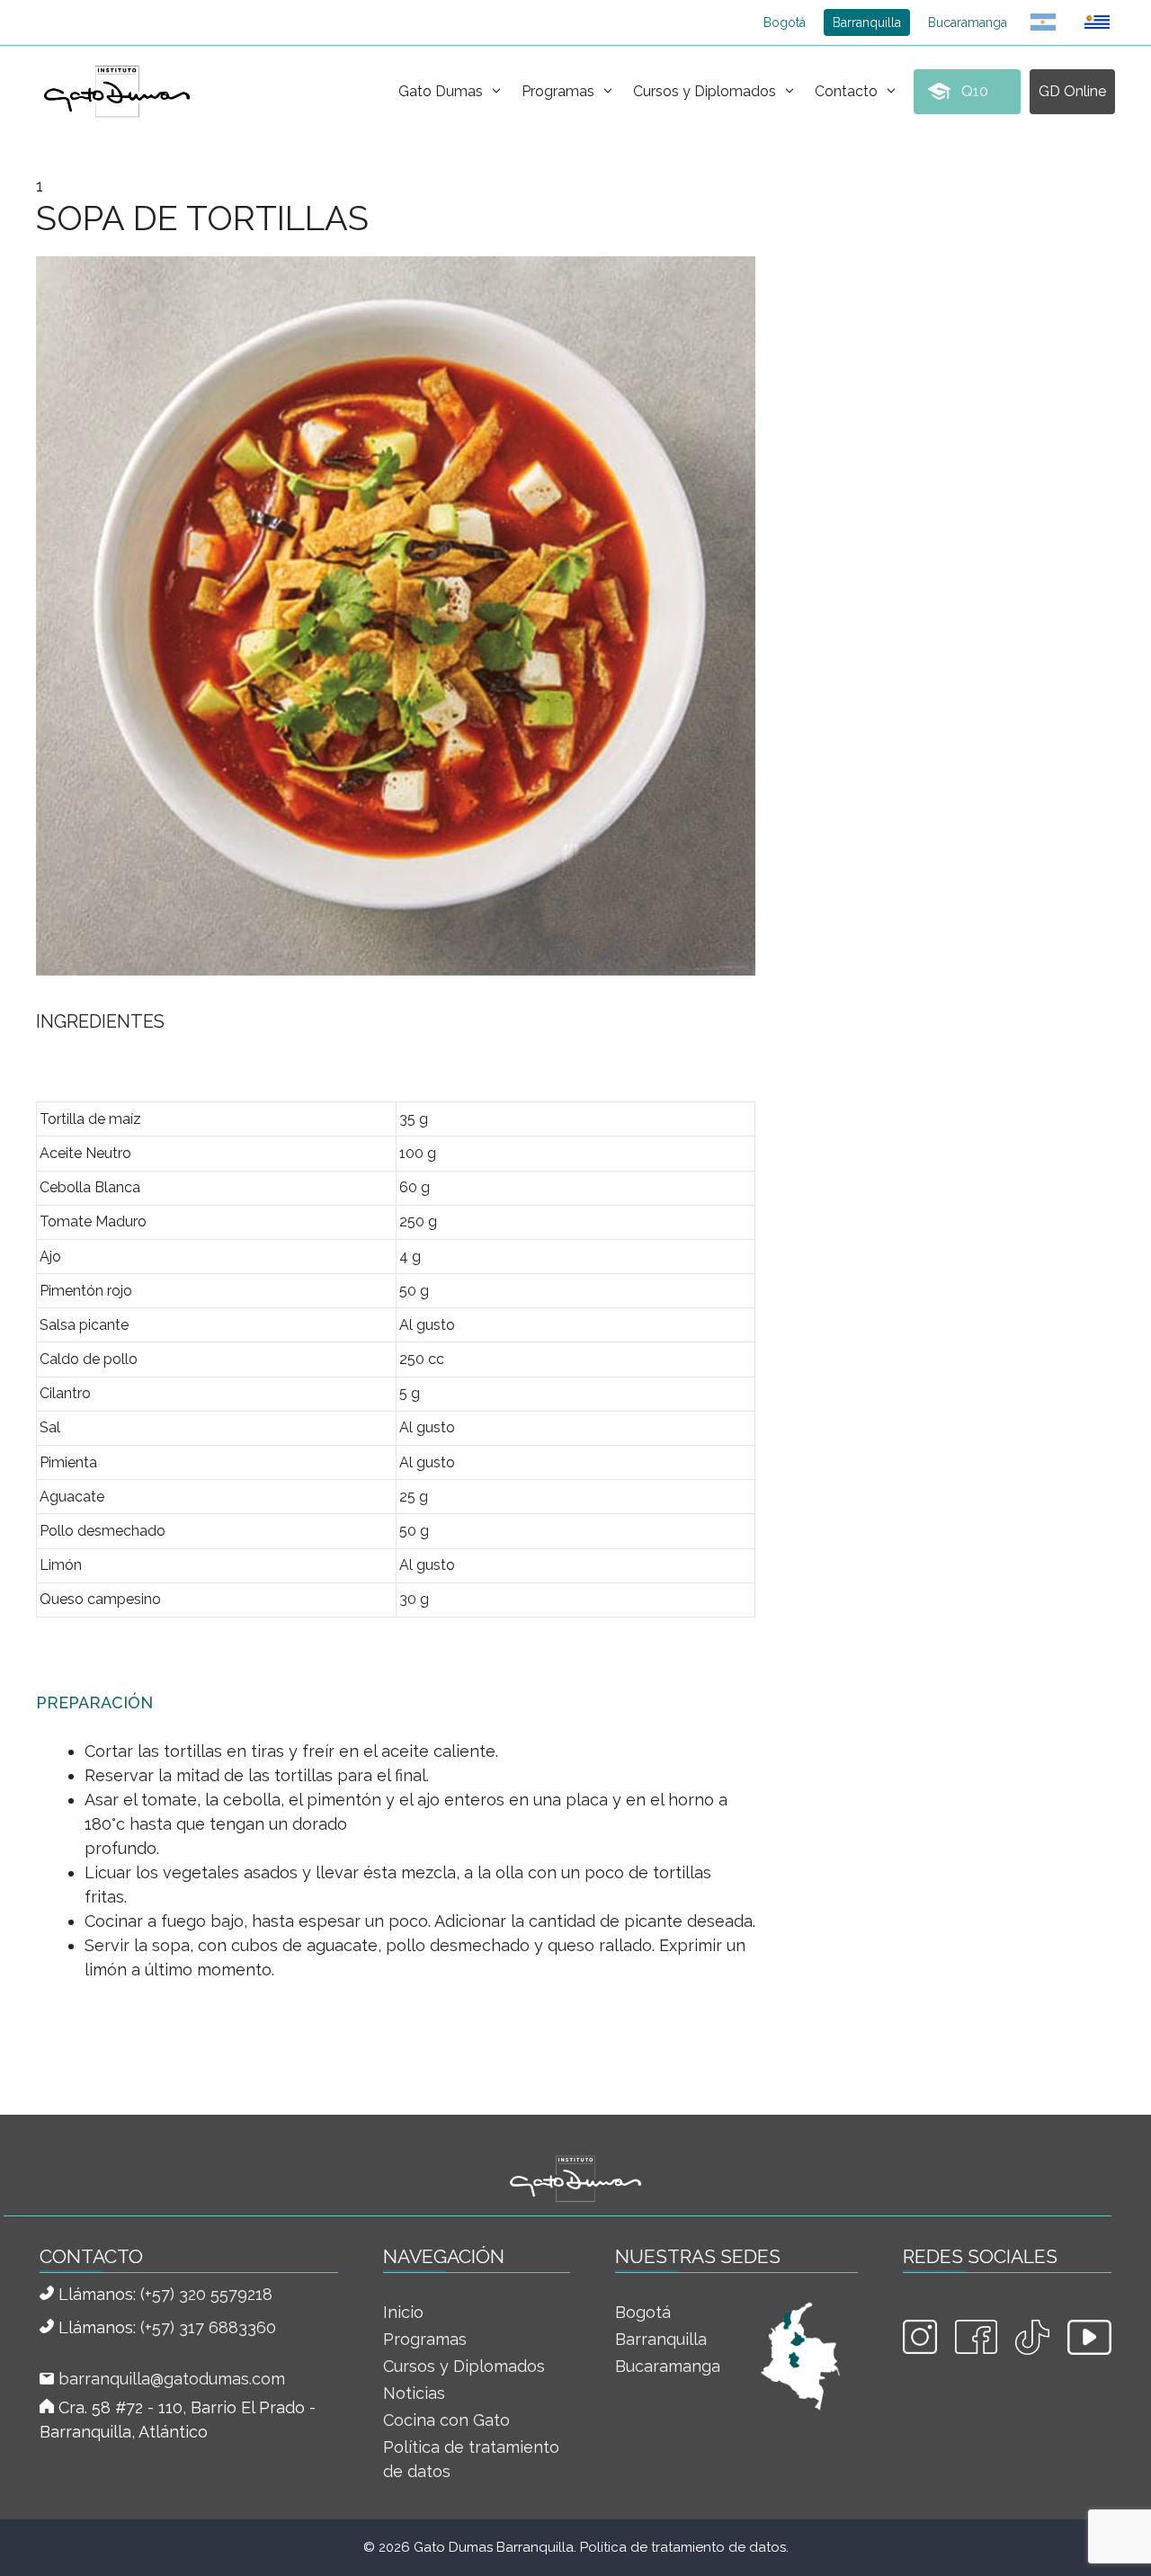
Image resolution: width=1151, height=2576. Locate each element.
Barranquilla (867, 22)
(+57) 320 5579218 (206, 2294)
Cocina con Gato (446, 2420)
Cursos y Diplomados (705, 91)
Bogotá (785, 22)
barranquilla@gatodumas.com (172, 2379)
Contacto (846, 91)
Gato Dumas (441, 91)
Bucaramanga (968, 22)
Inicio (403, 2312)
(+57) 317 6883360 (208, 2327)
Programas (558, 91)
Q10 (975, 91)
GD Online (1072, 91)
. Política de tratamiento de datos (680, 2547)
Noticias (414, 2393)
